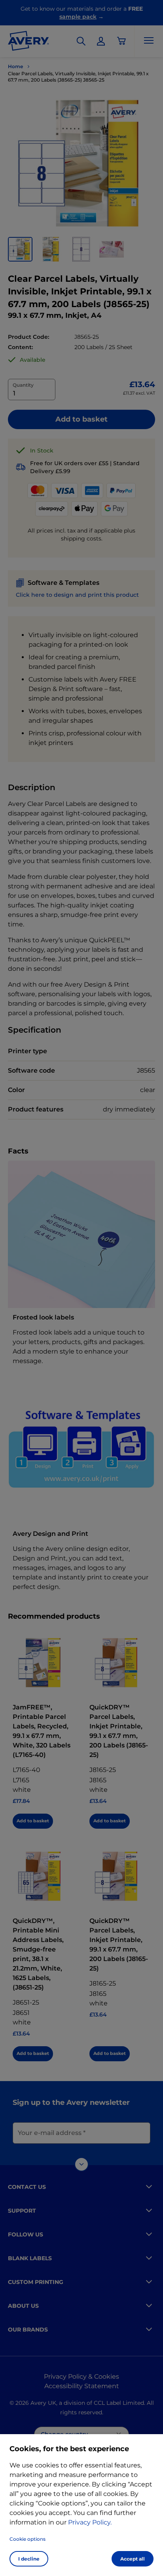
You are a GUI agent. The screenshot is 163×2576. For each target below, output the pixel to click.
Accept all (133, 2559)
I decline (29, 2559)
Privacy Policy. (90, 2522)
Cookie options (27, 2539)
